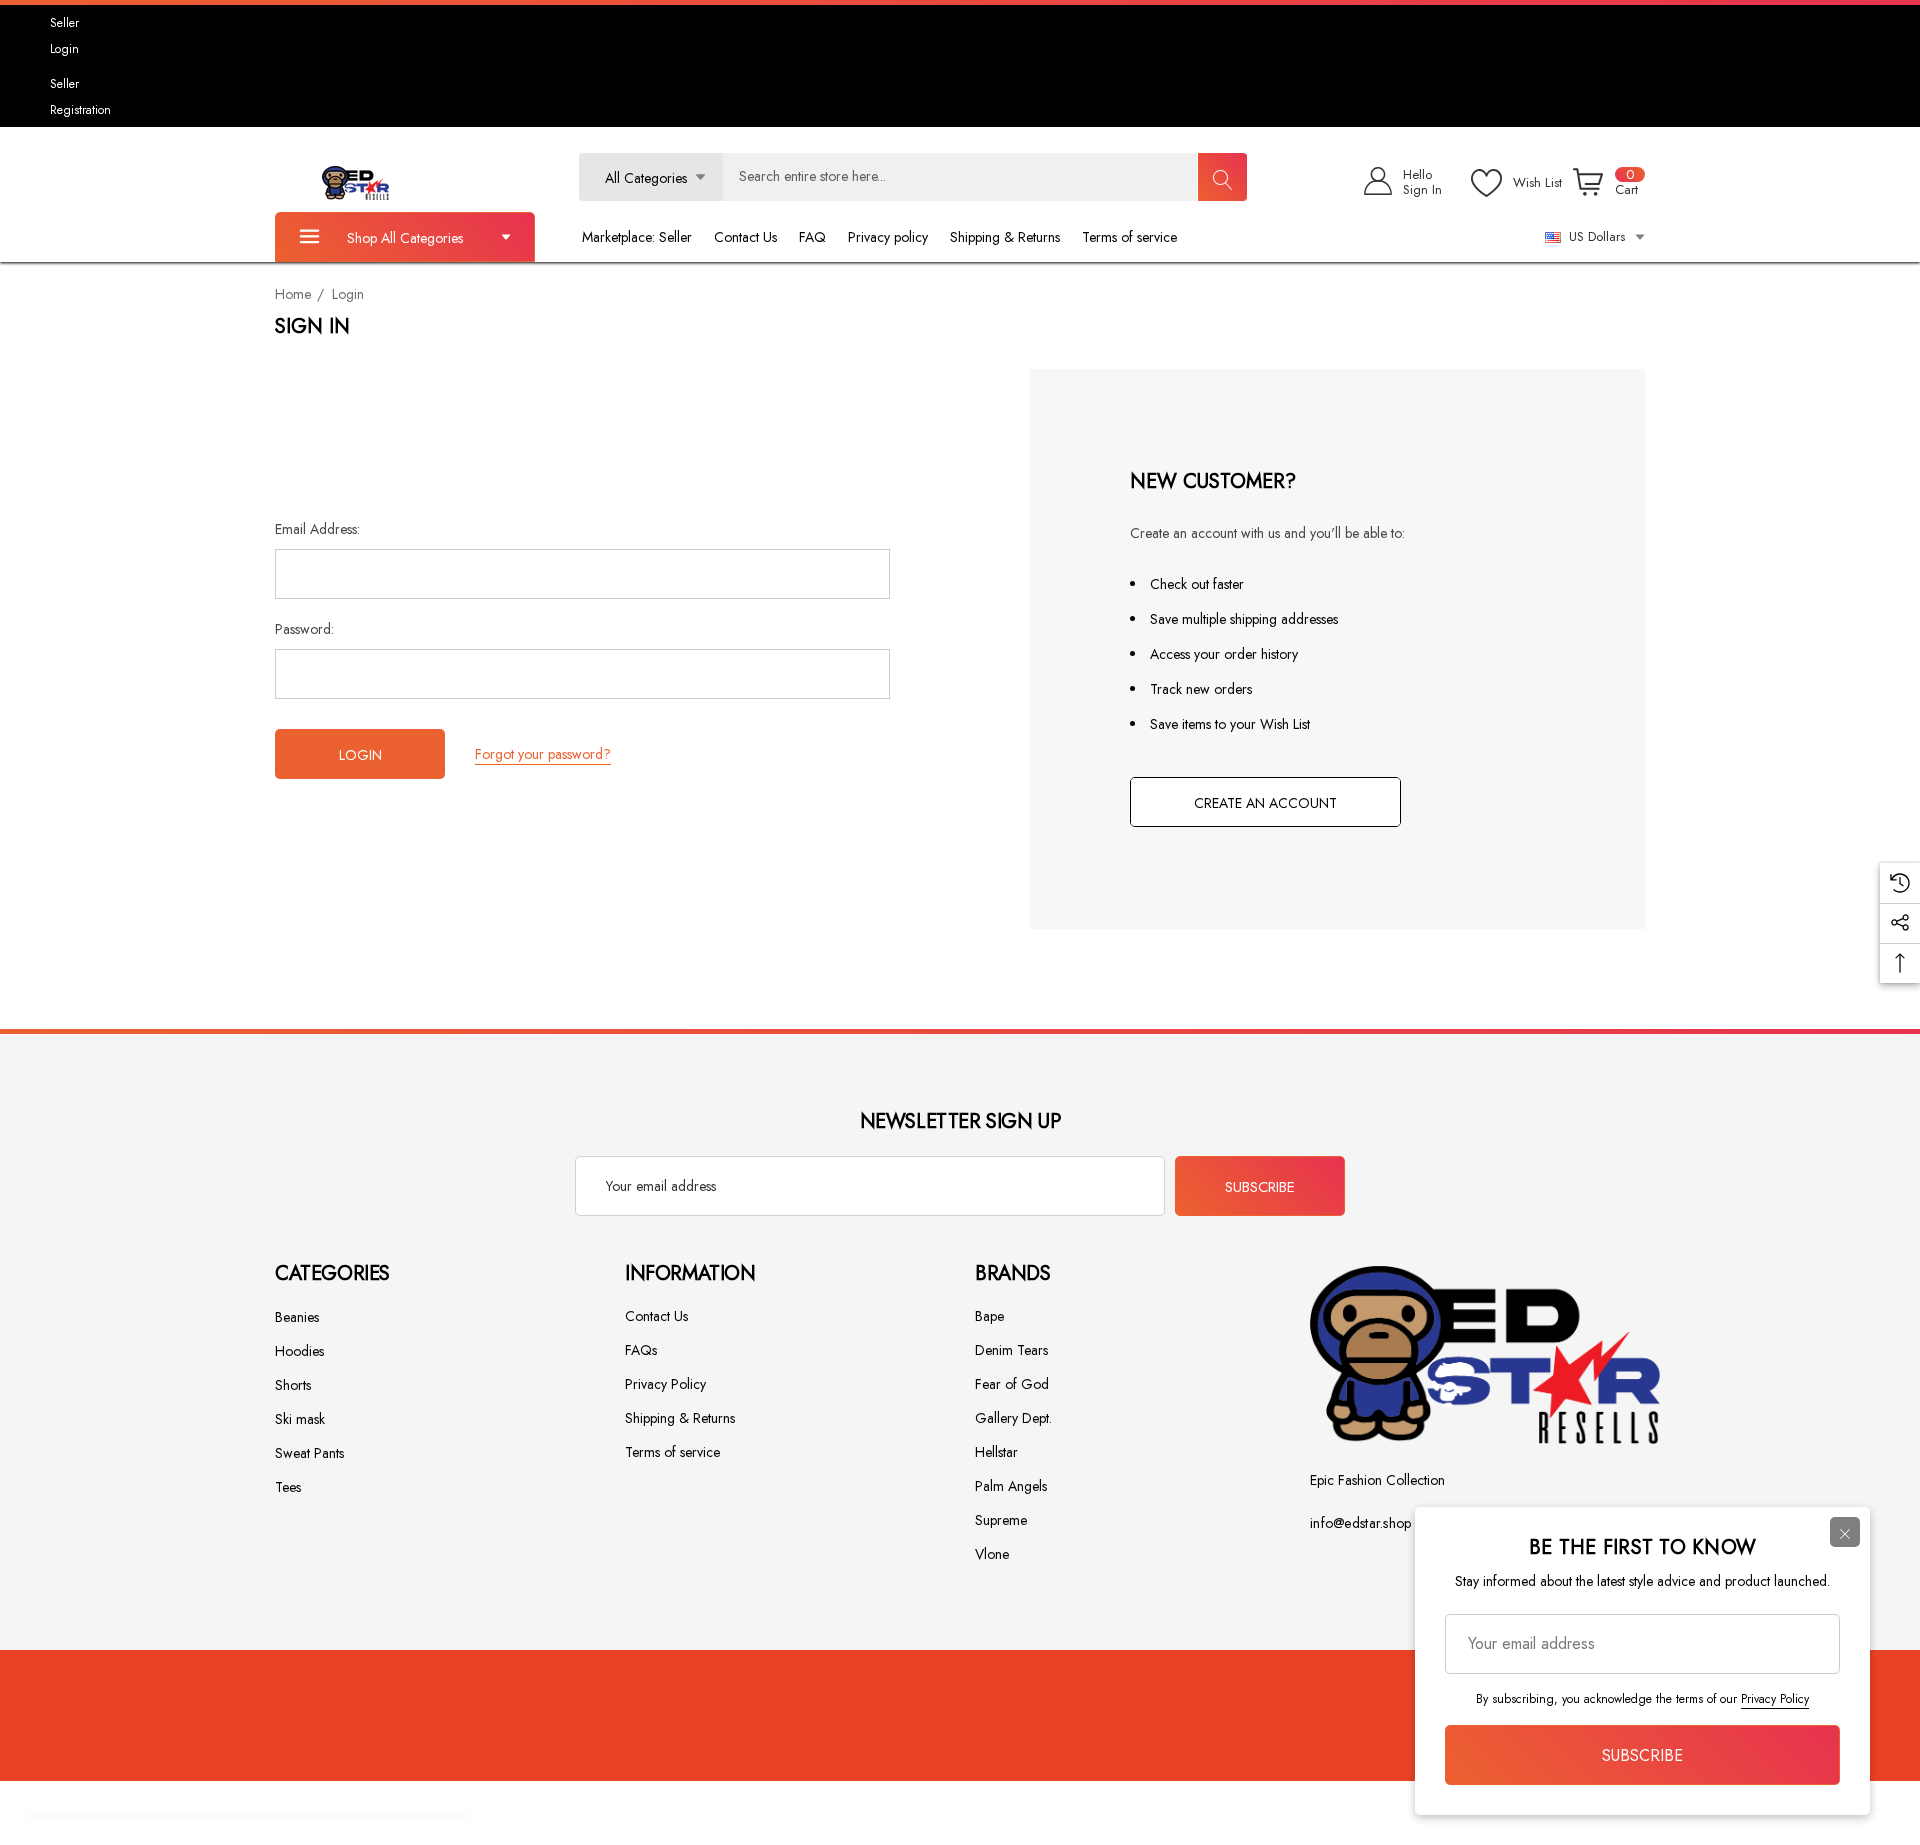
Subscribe (1260, 1187)
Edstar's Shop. (720, 1816)
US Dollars (1593, 236)
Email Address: (317, 529)
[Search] (1222, 177)
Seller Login (64, 36)
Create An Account (1265, 803)
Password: (304, 629)
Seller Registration (80, 97)
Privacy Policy (1775, 1699)
